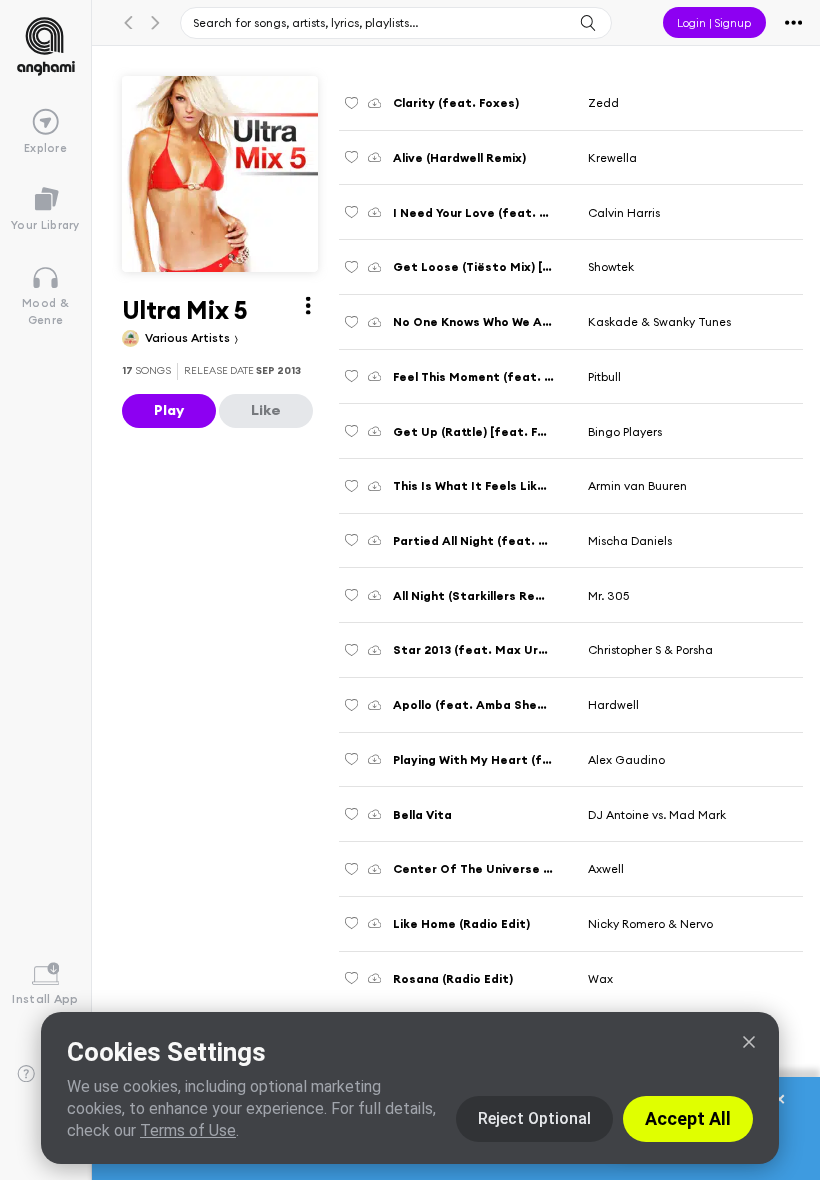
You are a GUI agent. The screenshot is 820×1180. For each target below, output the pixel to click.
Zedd (603, 102)
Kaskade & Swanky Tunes (659, 321)
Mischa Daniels (630, 540)
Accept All (688, 1118)
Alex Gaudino (626, 759)
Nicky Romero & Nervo (650, 923)
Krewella (612, 157)
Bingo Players (625, 431)
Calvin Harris (624, 212)
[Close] (749, 1042)
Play (169, 410)
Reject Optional (534, 1118)
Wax (600, 978)
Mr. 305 (608, 595)
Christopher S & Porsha (650, 649)
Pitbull (604, 376)
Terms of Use (188, 1130)
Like (266, 410)
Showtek (611, 266)
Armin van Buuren (637, 485)
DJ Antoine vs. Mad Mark (657, 814)
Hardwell (613, 704)
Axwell (606, 868)
